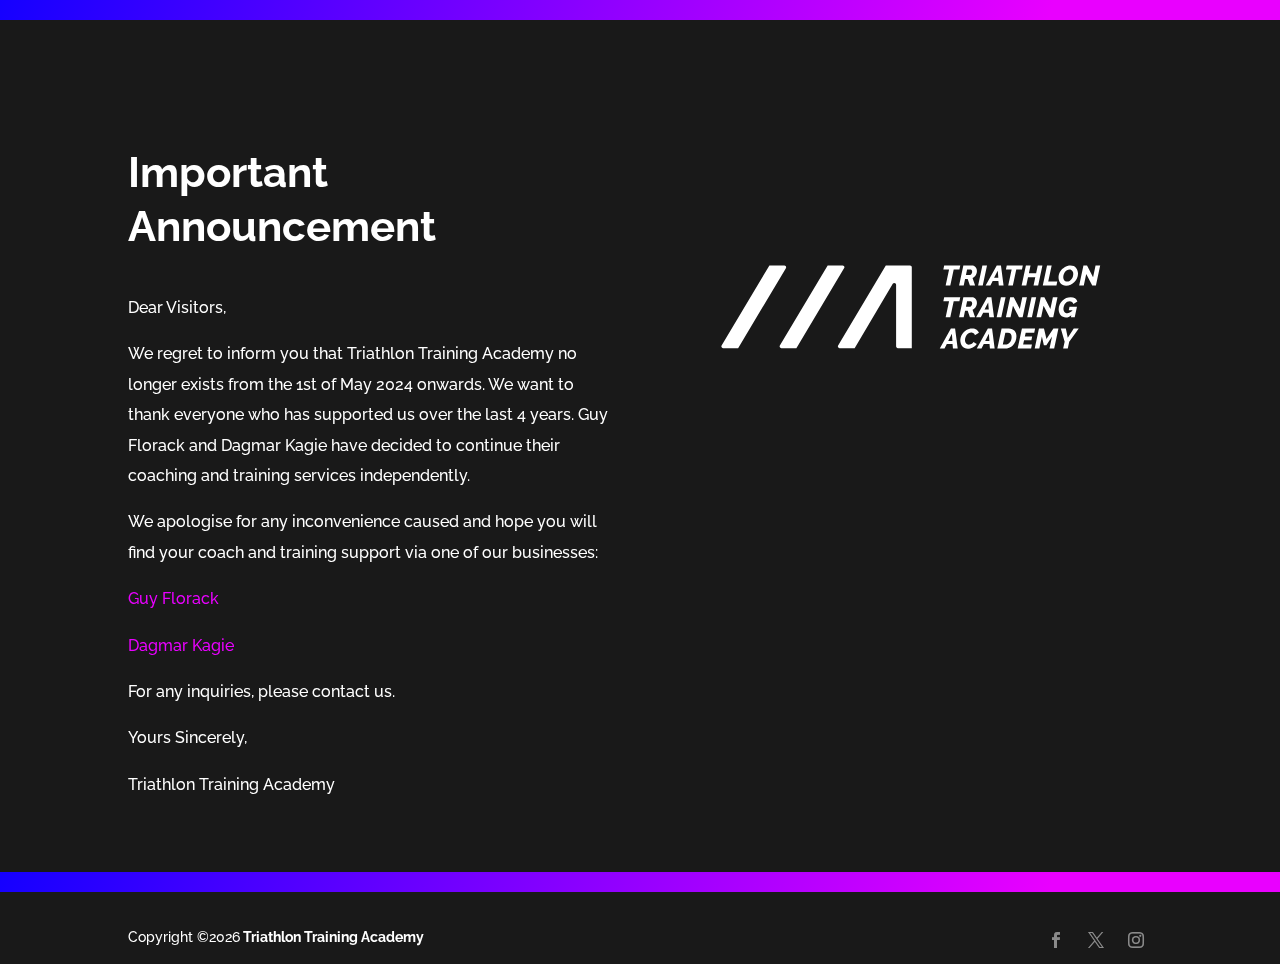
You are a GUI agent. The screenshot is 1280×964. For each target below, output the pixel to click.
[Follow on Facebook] (1056, 940)
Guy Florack (173, 598)
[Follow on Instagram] (1136, 940)
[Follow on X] (1096, 940)
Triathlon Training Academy (332, 937)
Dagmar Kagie (181, 645)
